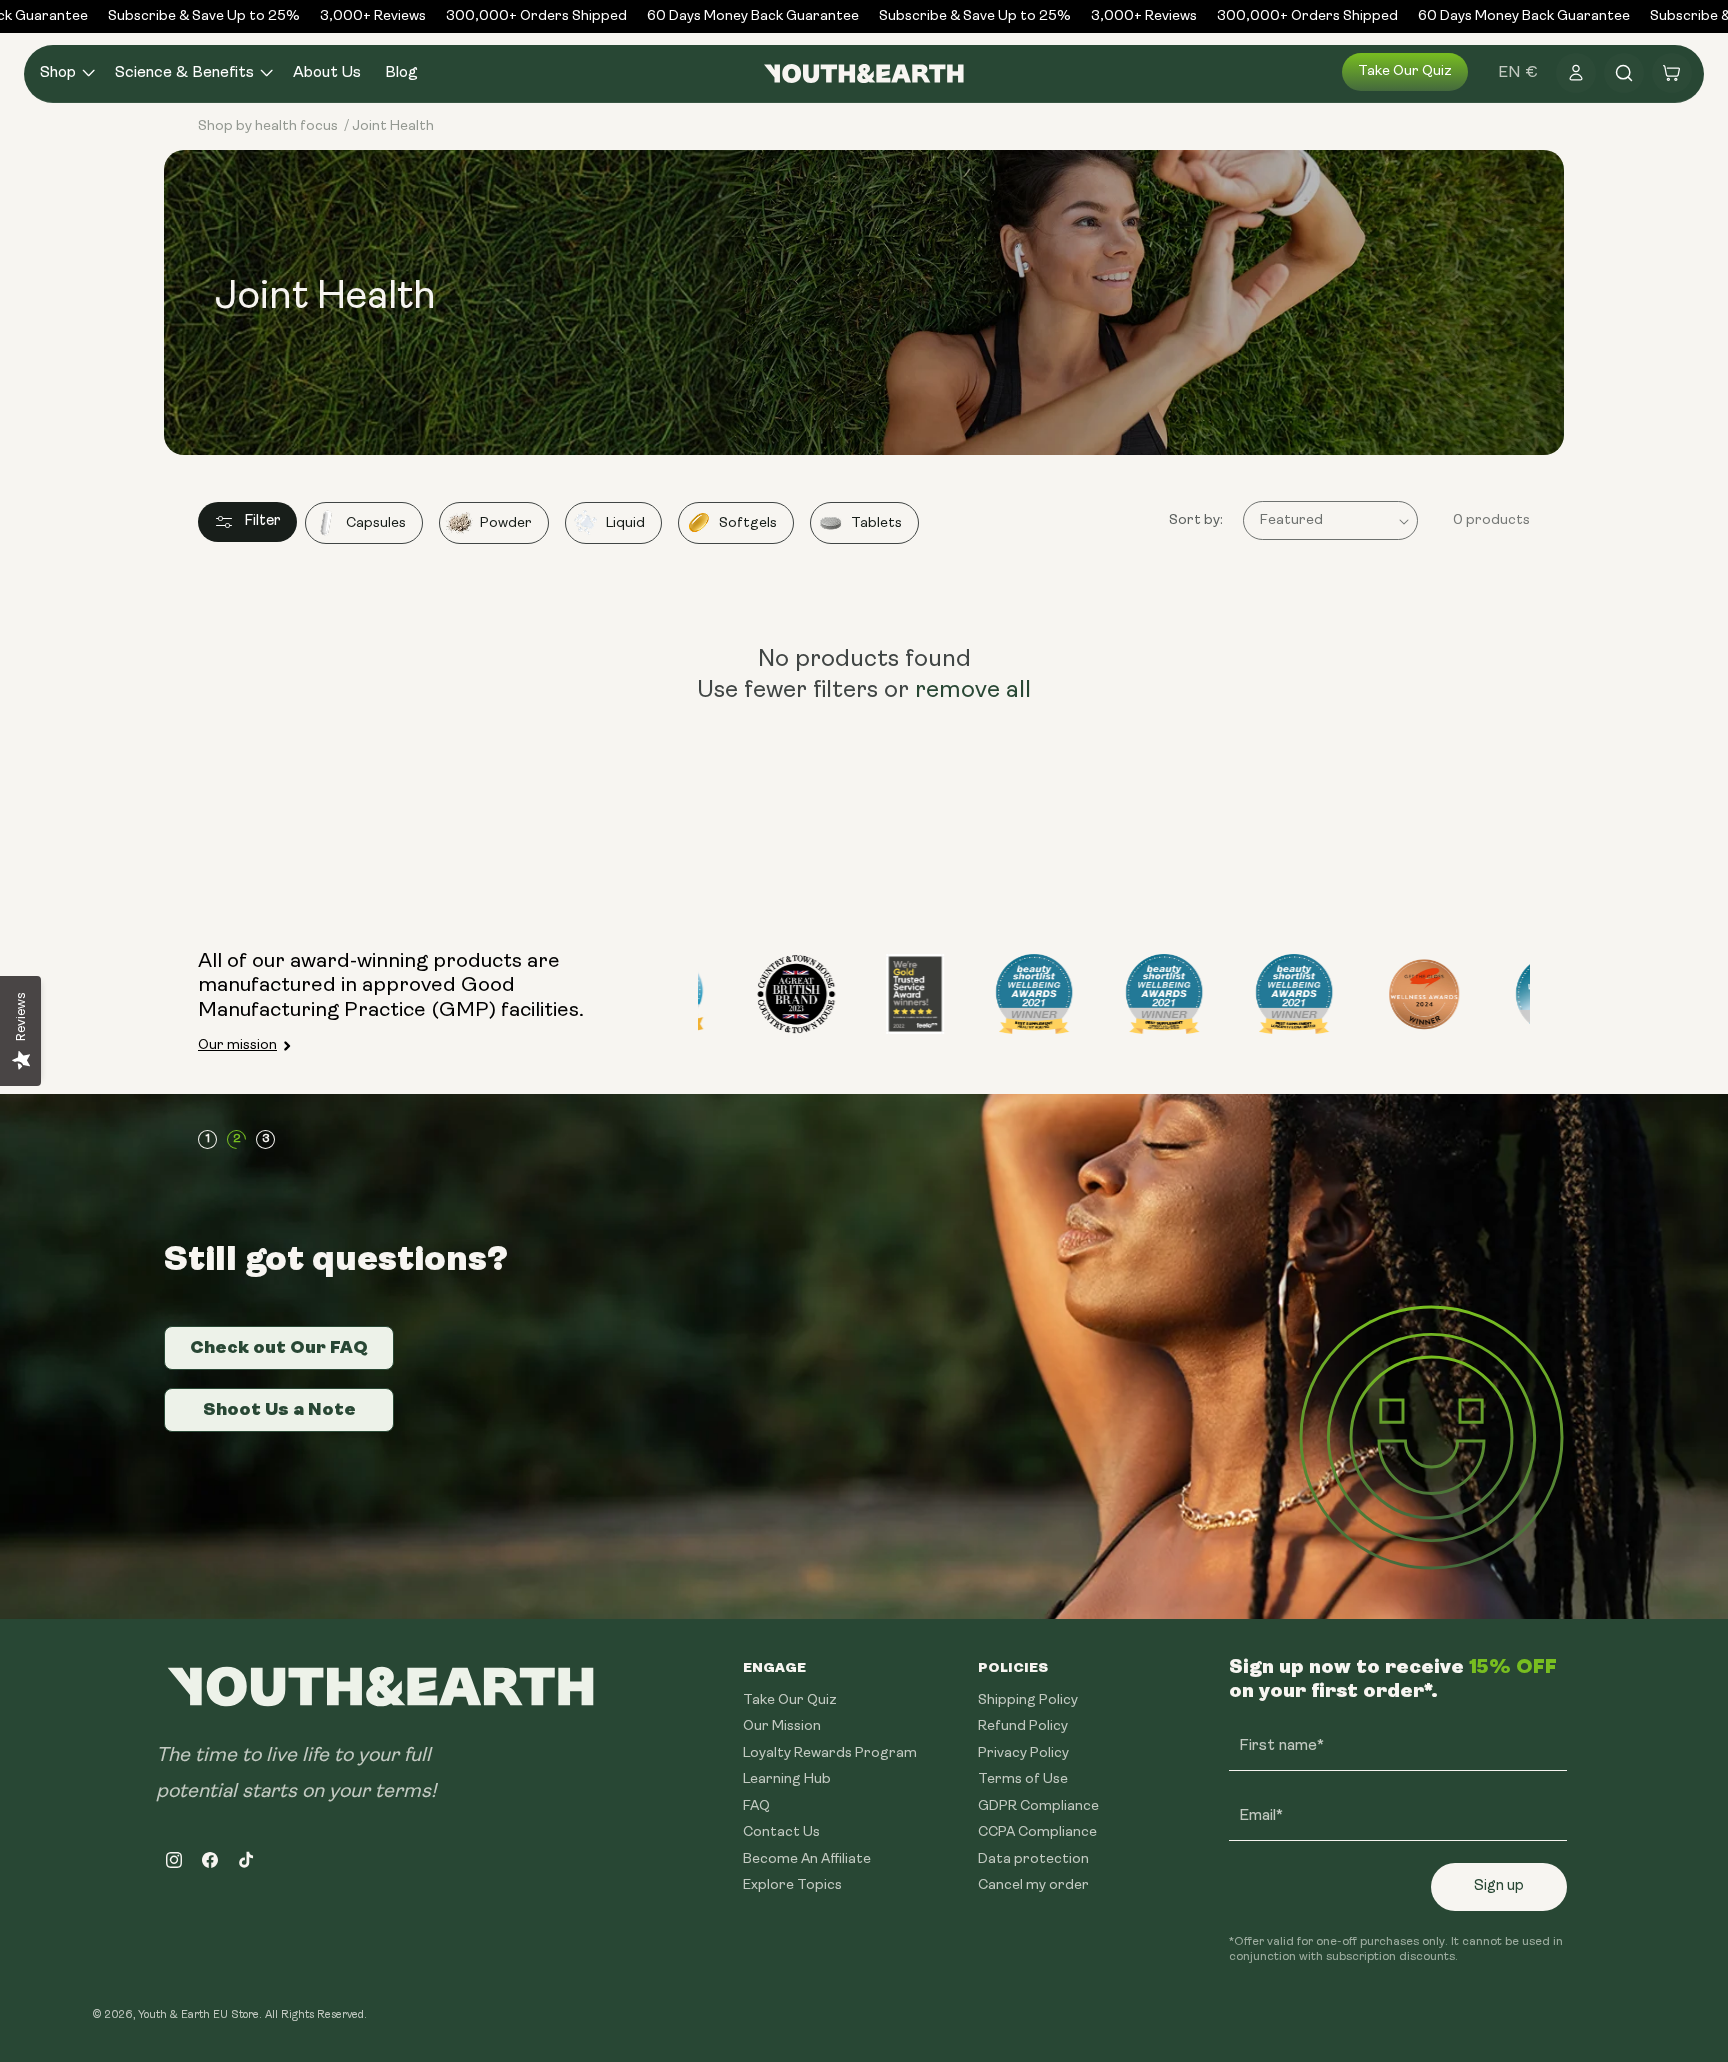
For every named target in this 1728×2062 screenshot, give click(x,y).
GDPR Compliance (1038, 1806)
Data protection (1033, 1859)
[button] (65, 73)
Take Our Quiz (790, 1700)
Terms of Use (1023, 1779)
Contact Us (781, 1832)
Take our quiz (1405, 71)
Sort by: (1196, 520)
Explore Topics (792, 1885)
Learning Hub (787, 1779)
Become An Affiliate (807, 1859)
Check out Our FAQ (279, 1347)
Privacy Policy (1023, 1753)
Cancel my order (1033, 1885)
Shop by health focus (268, 126)
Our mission (237, 1045)
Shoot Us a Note (279, 1409)
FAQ (756, 1806)
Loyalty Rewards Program (830, 1753)
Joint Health (393, 126)
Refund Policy (1023, 1726)
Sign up (1499, 1886)
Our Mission (782, 1726)
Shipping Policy (1028, 1700)
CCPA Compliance (1037, 1832)
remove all (973, 691)
